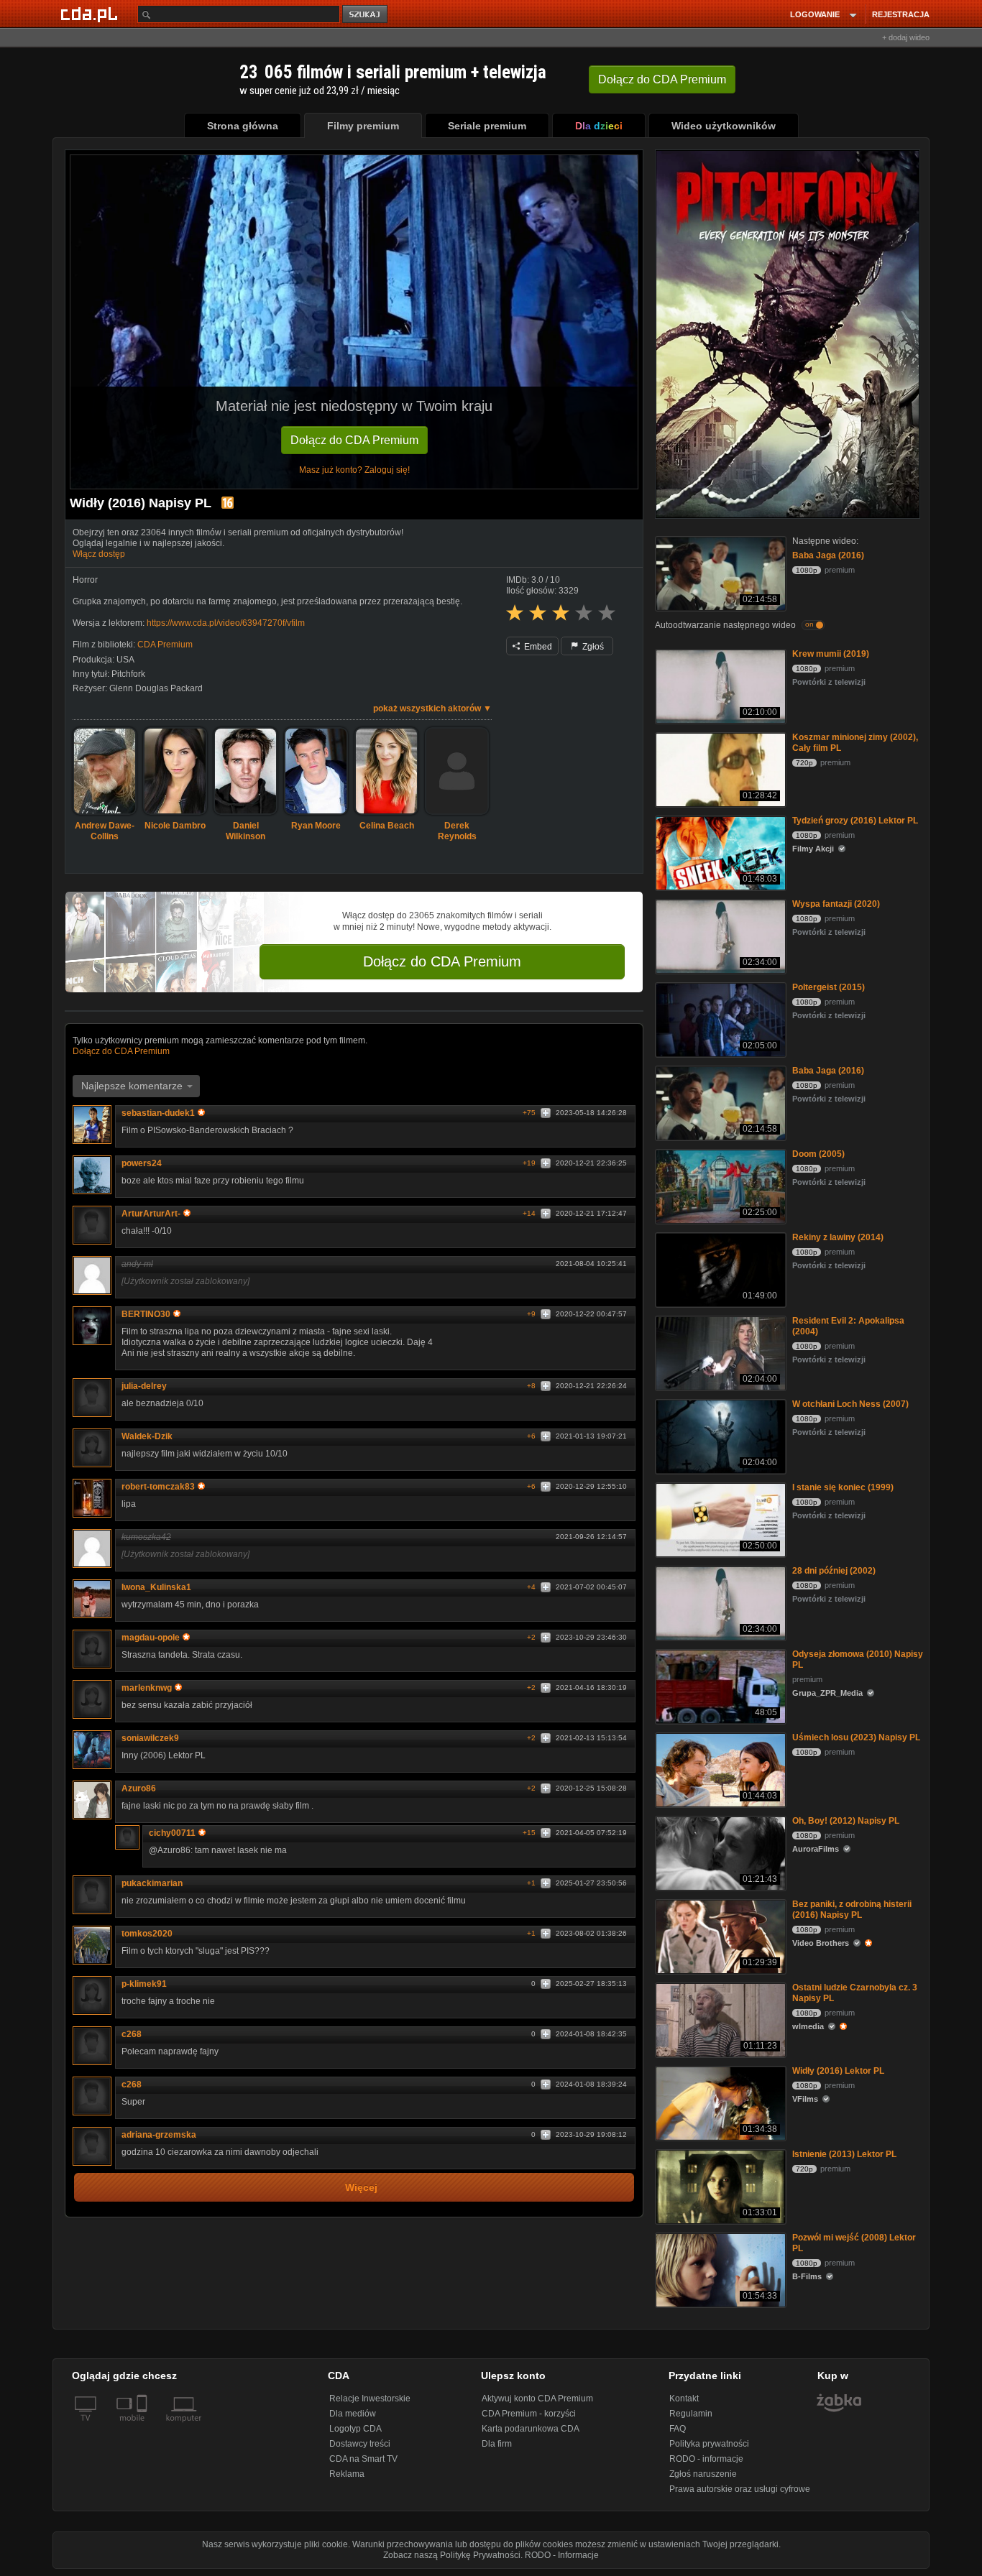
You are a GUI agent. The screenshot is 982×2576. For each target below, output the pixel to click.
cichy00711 (172, 1833)
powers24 (142, 1163)
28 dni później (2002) (834, 1571)
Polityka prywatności (709, 2444)
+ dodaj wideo (906, 37)
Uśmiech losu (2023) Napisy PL (856, 1737)
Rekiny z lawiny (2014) (838, 1237)
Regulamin (691, 2414)
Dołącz (662, 79)
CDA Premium (165, 645)
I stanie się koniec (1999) (843, 1487)
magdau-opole (151, 1638)
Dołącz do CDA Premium (354, 440)
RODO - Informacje (562, 2555)
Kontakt (684, 2399)
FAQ (678, 2429)
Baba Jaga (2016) (828, 555)
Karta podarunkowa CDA (531, 2429)
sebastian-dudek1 (158, 1113)
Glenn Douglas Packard (156, 688)
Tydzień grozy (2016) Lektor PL (855, 821)
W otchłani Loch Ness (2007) (850, 1404)
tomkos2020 (147, 1934)
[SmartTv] (143, 2427)
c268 (132, 2034)
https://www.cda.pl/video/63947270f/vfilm (226, 623)
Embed (537, 647)
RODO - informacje (706, 2459)
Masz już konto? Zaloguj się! (354, 470)
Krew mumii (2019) (831, 654)
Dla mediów (353, 2414)
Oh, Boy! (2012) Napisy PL (846, 1821)
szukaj (366, 15)
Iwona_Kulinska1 (156, 1587)
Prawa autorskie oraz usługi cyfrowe (740, 2489)
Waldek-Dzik (147, 1436)
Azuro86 (139, 1788)
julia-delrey (144, 1386)
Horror (85, 580)
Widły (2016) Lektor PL (838, 2071)
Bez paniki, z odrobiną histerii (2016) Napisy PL (852, 1910)
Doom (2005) (818, 1154)
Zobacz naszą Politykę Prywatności (452, 2555)
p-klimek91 (144, 1984)
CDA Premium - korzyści (529, 2414)
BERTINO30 (146, 1314)
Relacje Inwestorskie (370, 2399)
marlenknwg (147, 1688)
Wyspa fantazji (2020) (836, 904)
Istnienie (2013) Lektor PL (844, 2154)
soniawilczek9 (150, 1738)
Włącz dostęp (99, 554)
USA (125, 660)
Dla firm (497, 2444)
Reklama (347, 2474)
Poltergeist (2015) (829, 987)
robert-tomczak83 (158, 1487)
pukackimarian (152, 1883)
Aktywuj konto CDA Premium (537, 2399)
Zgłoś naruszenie (703, 2474)
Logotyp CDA (355, 2429)
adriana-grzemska (159, 2135)
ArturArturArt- (151, 1214)
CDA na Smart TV (363, 2459)
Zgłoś (592, 647)
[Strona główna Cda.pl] (91, 14)
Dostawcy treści (360, 2444)
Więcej (361, 2188)
